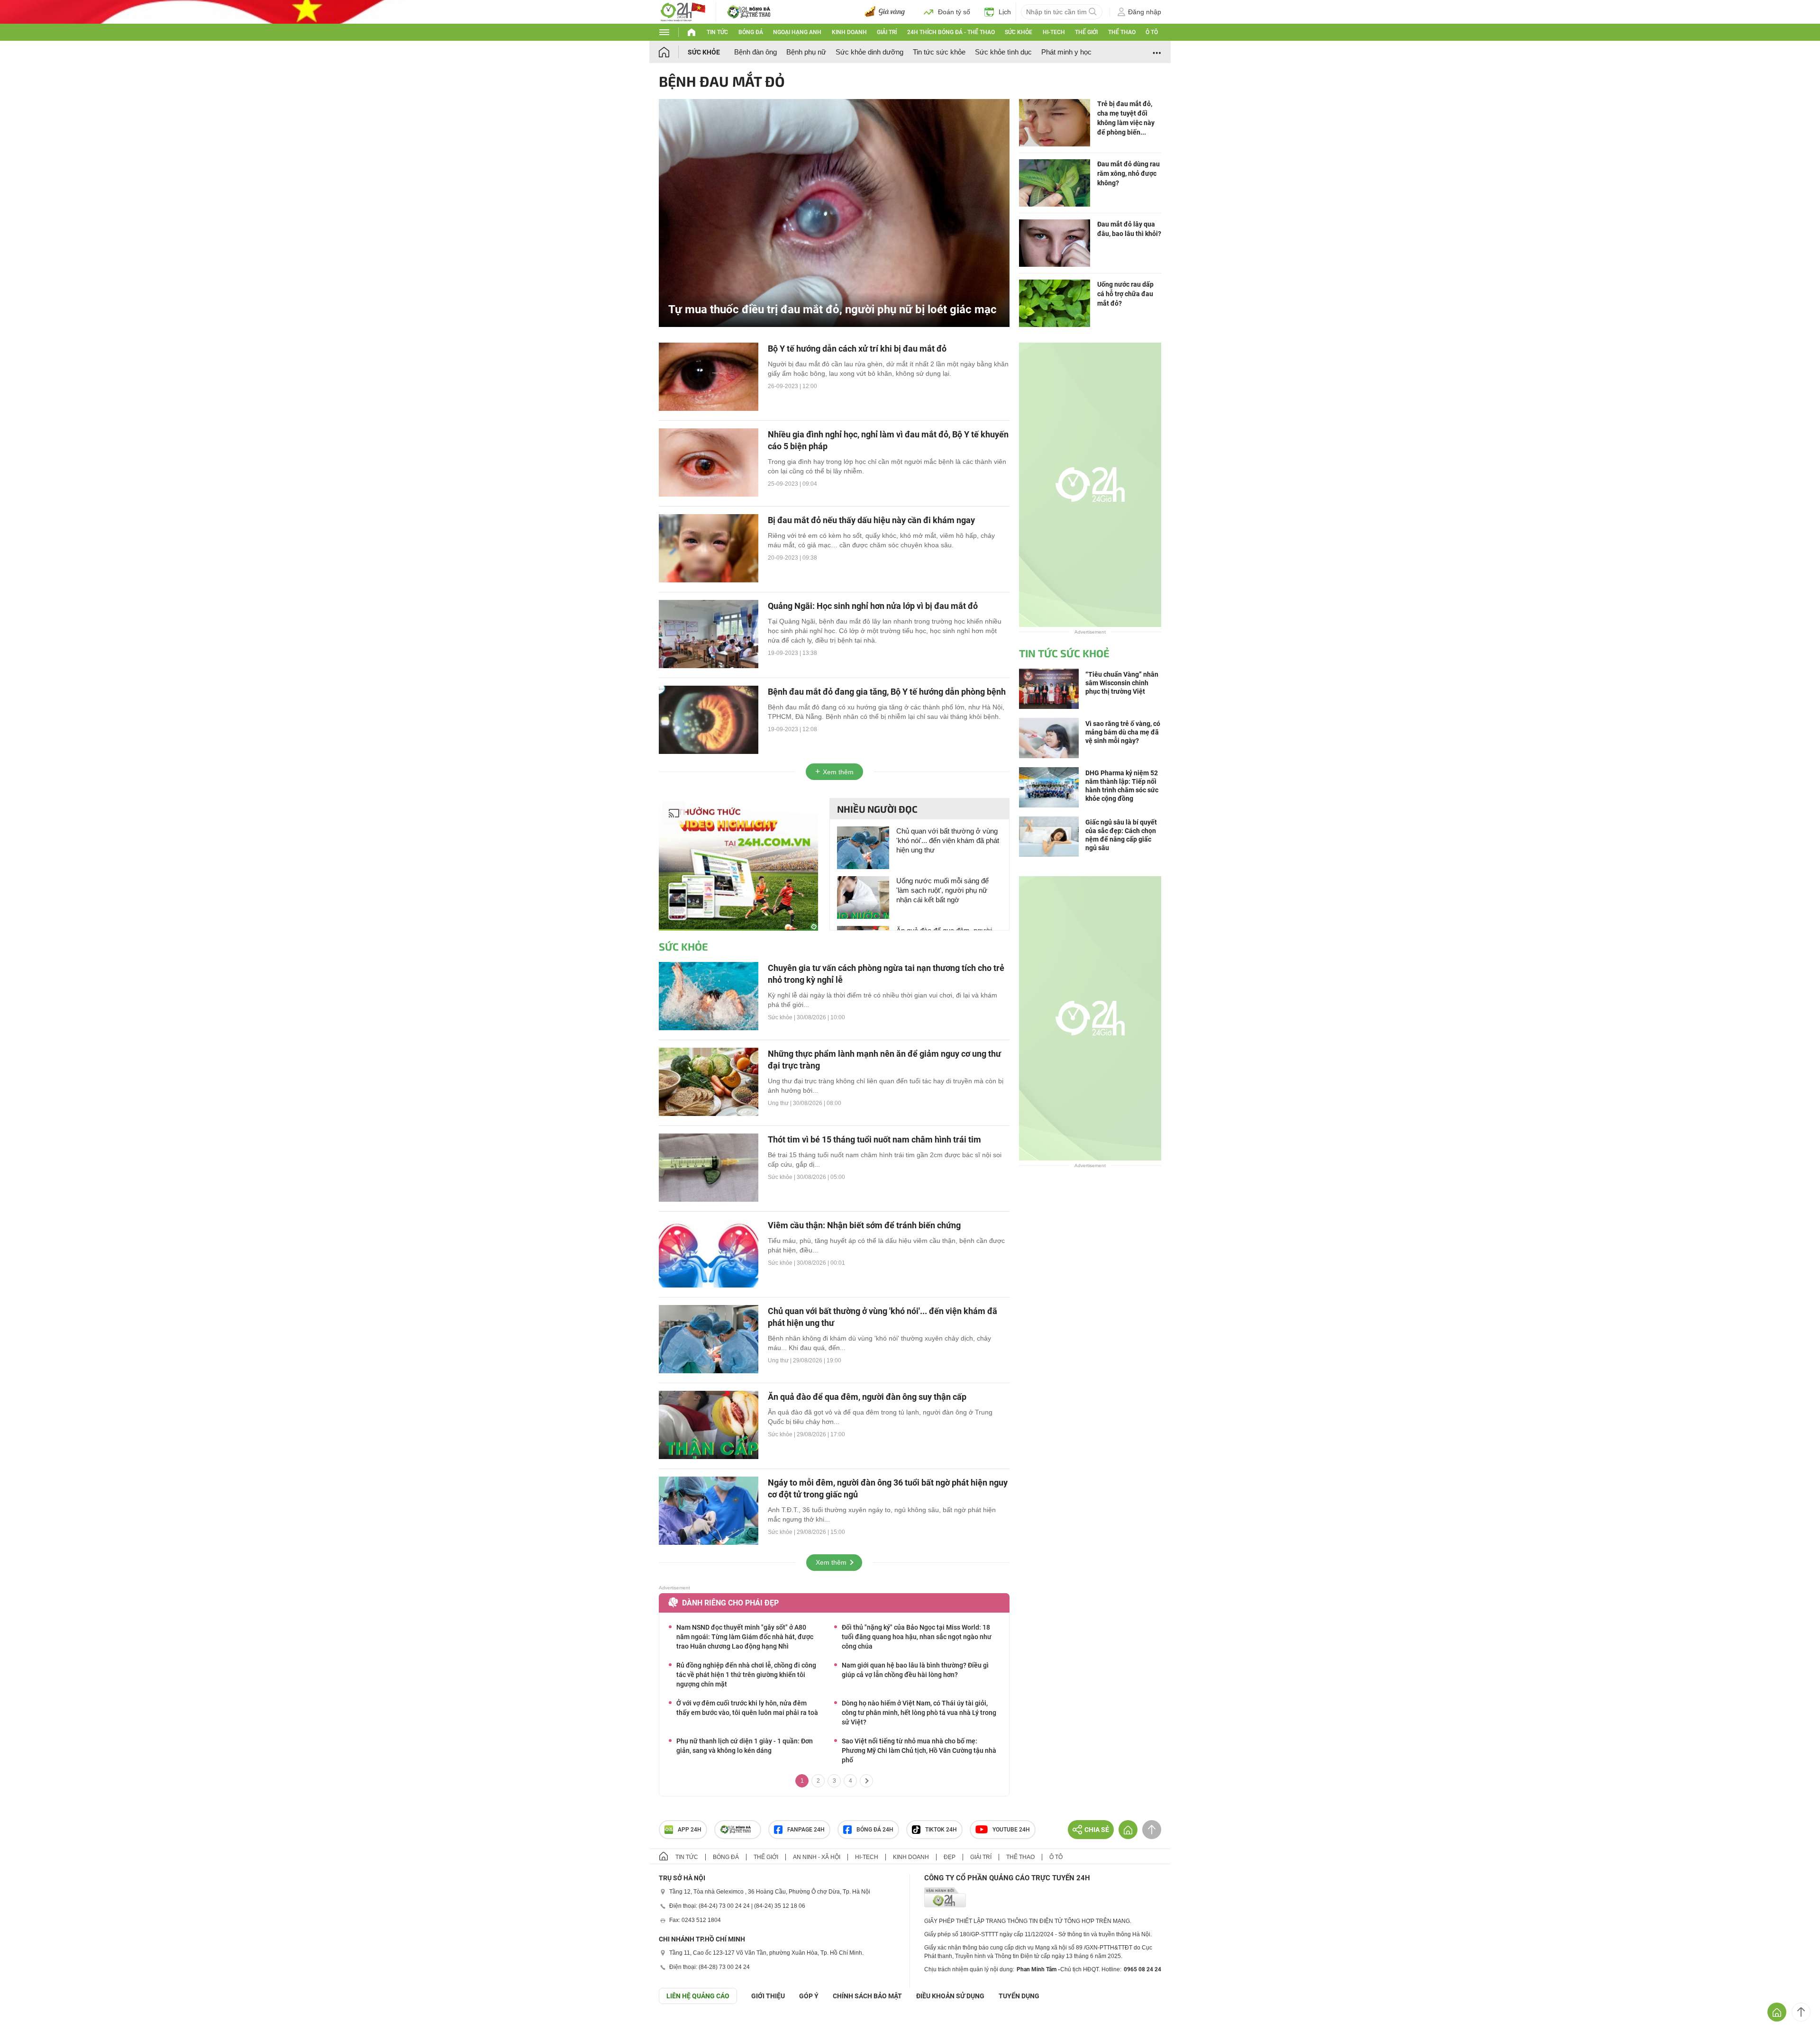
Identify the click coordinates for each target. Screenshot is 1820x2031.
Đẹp (950, 1857)
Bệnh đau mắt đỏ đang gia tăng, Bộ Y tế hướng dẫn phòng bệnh (887, 692)
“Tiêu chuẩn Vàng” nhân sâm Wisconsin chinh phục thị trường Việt (1122, 683)
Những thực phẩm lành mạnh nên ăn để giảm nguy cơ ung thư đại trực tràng (884, 1060)
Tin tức (717, 32)
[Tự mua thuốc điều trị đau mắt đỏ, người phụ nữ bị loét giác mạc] (834, 212)
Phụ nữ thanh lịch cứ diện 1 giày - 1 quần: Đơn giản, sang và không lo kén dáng (745, 1746)
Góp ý (809, 1996)
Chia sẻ (1097, 1830)
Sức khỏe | (782, 1017)
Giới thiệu (768, 1996)
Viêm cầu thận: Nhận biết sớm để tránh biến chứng (864, 1225)
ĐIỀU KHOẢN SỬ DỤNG (950, 1996)
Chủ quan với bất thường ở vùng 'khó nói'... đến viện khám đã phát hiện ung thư (948, 840)
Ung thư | (780, 1103)
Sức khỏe (1019, 32)
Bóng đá (751, 32)
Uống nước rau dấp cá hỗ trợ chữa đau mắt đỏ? (1125, 294)
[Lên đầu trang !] (1801, 2012)
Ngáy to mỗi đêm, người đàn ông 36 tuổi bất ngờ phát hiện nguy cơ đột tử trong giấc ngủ (888, 1488)
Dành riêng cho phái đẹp (730, 1603)
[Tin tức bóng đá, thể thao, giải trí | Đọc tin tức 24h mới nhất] (682, 11)
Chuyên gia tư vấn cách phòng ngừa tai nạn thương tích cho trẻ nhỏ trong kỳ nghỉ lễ (886, 974)
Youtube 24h (1011, 1830)
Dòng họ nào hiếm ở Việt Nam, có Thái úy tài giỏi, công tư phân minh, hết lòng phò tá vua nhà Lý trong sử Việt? (919, 1713)
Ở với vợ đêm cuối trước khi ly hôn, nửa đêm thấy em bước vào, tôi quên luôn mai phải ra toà (747, 1708)
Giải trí (887, 32)
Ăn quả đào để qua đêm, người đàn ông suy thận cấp (867, 1397)
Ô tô (1152, 32)
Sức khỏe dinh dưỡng (869, 52)
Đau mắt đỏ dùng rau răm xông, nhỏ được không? (1128, 173)
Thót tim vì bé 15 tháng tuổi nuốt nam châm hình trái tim (874, 1139)
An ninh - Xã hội (817, 1857)
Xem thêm (838, 772)
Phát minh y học (1066, 52)
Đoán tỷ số (954, 12)
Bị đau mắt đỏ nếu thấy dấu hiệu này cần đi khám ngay (871, 520)
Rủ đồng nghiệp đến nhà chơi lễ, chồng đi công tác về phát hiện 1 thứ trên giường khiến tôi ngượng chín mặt (746, 1675)
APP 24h (690, 1830)
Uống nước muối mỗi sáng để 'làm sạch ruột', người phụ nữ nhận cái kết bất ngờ (942, 890)
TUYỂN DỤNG (1019, 1996)
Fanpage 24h (806, 1830)
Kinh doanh (849, 32)
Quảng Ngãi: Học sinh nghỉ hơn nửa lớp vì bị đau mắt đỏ (873, 606)
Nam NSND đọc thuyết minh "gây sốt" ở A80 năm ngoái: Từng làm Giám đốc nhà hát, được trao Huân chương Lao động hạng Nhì (745, 1637)
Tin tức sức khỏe (939, 52)
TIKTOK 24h (941, 1830)
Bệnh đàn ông (755, 52)
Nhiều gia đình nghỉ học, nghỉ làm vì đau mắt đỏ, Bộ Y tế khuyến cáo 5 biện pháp (888, 440)
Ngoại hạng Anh (797, 32)
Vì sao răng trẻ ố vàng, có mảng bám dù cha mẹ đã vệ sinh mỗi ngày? (1123, 732)
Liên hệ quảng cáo (698, 1996)
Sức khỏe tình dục (1003, 52)
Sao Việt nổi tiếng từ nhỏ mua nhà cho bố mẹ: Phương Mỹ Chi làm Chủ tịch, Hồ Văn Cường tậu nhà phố (919, 1750)
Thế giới (1086, 32)
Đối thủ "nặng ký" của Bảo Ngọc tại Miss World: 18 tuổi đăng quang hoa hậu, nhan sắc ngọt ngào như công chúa (917, 1637)
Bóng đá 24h (875, 1830)
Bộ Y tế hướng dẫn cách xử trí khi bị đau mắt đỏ (857, 349)
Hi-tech (1054, 32)
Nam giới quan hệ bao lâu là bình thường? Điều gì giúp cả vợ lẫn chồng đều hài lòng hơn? (915, 1670)
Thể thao (1122, 32)
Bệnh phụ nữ (806, 52)
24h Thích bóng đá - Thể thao (951, 32)
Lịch (1005, 12)
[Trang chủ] (673, 52)
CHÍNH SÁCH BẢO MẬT (867, 1996)
